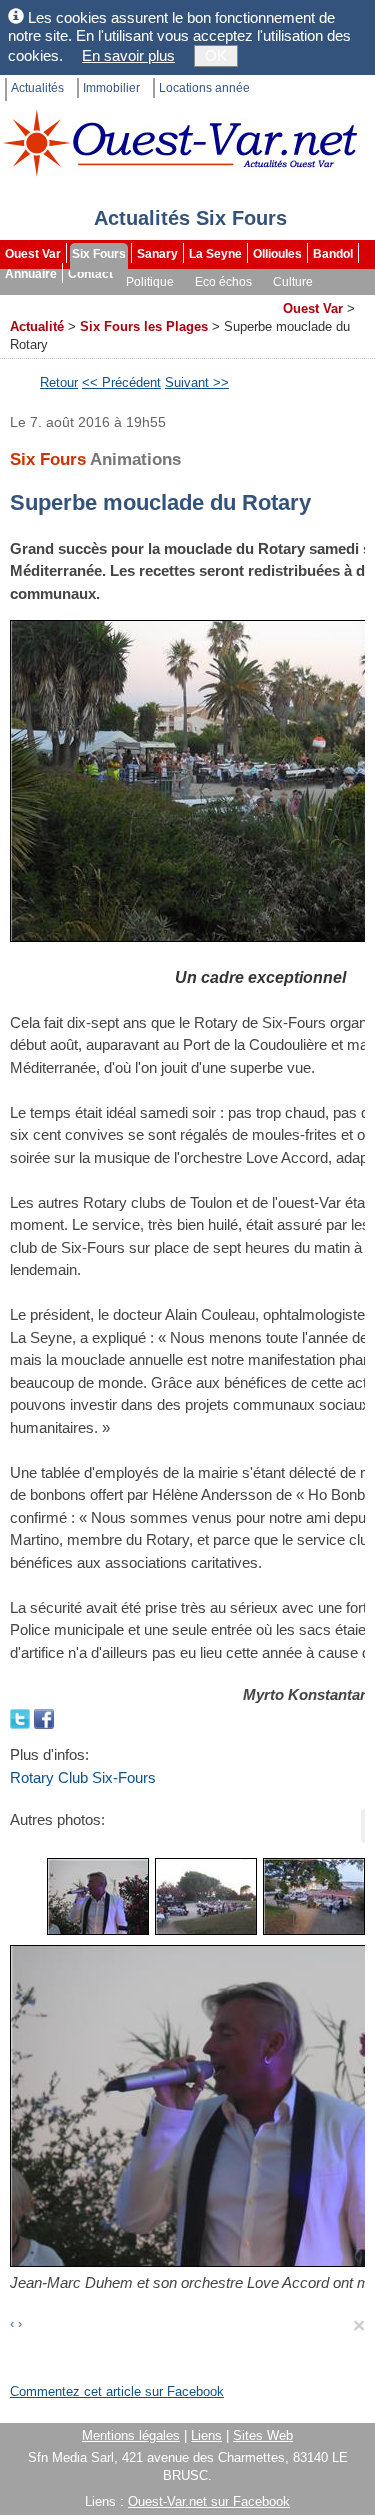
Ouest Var (33, 254)
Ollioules (277, 254)
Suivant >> (197, 382)
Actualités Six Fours (190, 218)
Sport (22, 302)
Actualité (37, 326)
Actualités (37, 88)
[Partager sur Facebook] (44, 1717)
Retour (59, 382)
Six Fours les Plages (144, 326)
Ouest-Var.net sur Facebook (209, 2501)
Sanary (157, 254)
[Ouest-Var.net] (180, 142)
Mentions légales (131, 2435)
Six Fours (99, 254)
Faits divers (89, 302)
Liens (206, 2435)
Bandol (333, 254)
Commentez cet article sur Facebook (117, 2391)
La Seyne (215, 254)
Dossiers (246, 302)
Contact (90, 274)
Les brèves (171, 302)
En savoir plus (128, 55)
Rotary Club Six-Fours (83, 1777)
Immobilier (111, 88)
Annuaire (31, 274)
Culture (293, 282)
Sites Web (263, 2435)
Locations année (204, 88)
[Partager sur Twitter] (22, 1717)
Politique (150, 282)
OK (216, 55)
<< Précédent (121, 382)
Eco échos (223, 282)
